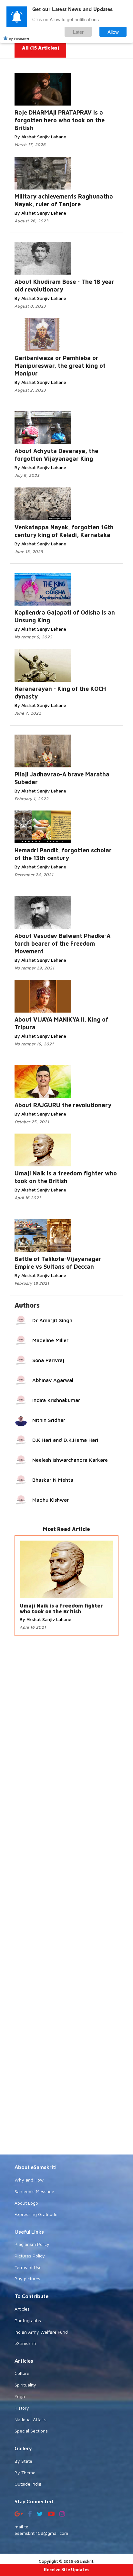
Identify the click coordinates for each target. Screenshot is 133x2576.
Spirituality (25, 2385)
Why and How (29, 2180)
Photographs (28, 2320)
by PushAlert (19, 39)
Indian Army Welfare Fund (41, 2332)
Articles (22, 2309)
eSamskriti (25, 2343)
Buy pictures (27, 2279)
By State (23, 2461)
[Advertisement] (66, 1896)
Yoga (20, 2396)
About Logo (26, 2203)
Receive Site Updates (67, 2569)
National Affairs (31, 2419)
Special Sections (31, 2431)
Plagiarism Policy (32, 2244)
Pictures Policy (30, 2256)
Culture (22, 2373)
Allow (113, 32)
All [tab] (41, 48)
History (22, 2408)
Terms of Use (28, 2267)
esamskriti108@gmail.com (41, 2533)
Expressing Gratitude (36, 2214)
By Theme (25, 2473)
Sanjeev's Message (34, 2191)
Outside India (28, 2484)
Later (78, 32)
